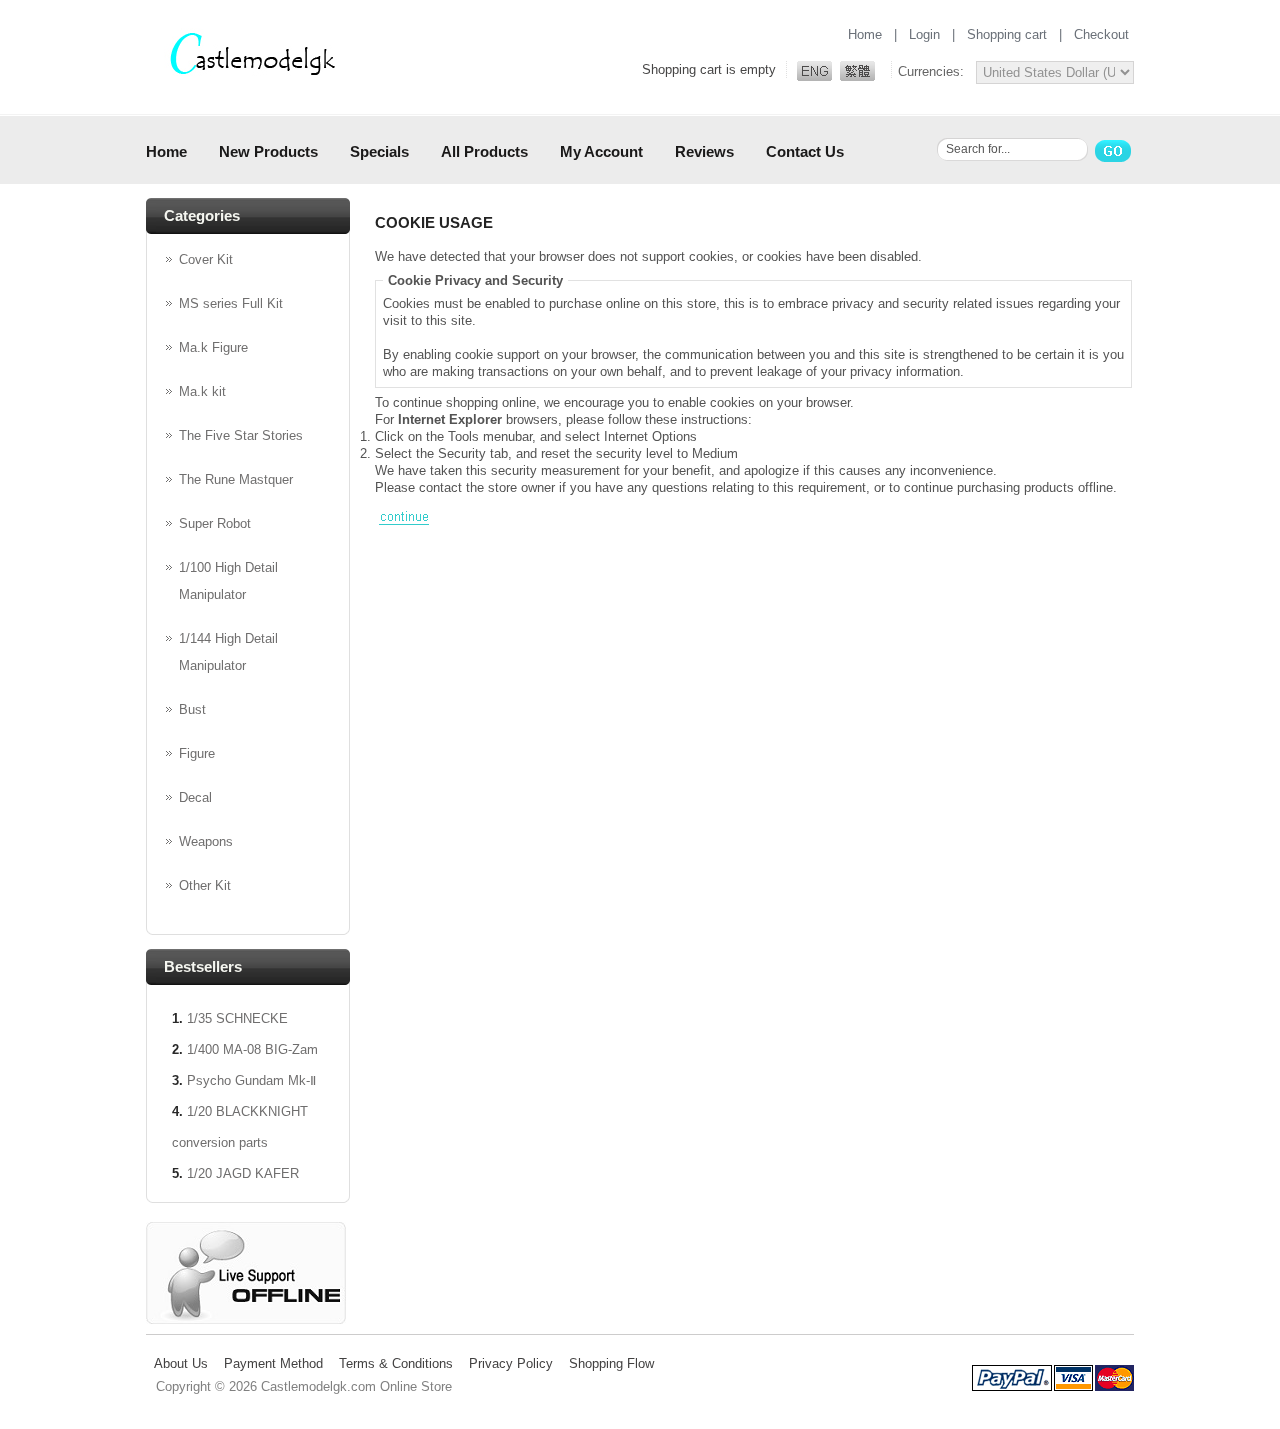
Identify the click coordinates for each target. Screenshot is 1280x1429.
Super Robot (215, 523)
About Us (181, 1363)
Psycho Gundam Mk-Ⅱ (251, 1080)
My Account (601, 151)
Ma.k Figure (213, 347)
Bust (192, 709)
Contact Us (805, 151)
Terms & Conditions (396, 1363)
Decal (195, 797)
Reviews (704, 151)
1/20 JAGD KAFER (243, 1173)
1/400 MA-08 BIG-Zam (252, 1049)
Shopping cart (1007, 34)
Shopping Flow (611, 1363)
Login (924, 34)
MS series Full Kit (231, 303)
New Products (268, 151)
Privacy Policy (511, 1363)
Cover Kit (206, 259)
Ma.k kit (202, 391)
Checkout (1101, 34)
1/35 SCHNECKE (237, 1018)
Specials (379, 151)
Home (865, 34)
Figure (197, 753)
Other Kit (205, 885)
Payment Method (273, 1363)
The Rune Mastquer (236, 479)
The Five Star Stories (241, 435)
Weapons (206, 841)
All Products (484, 151)
